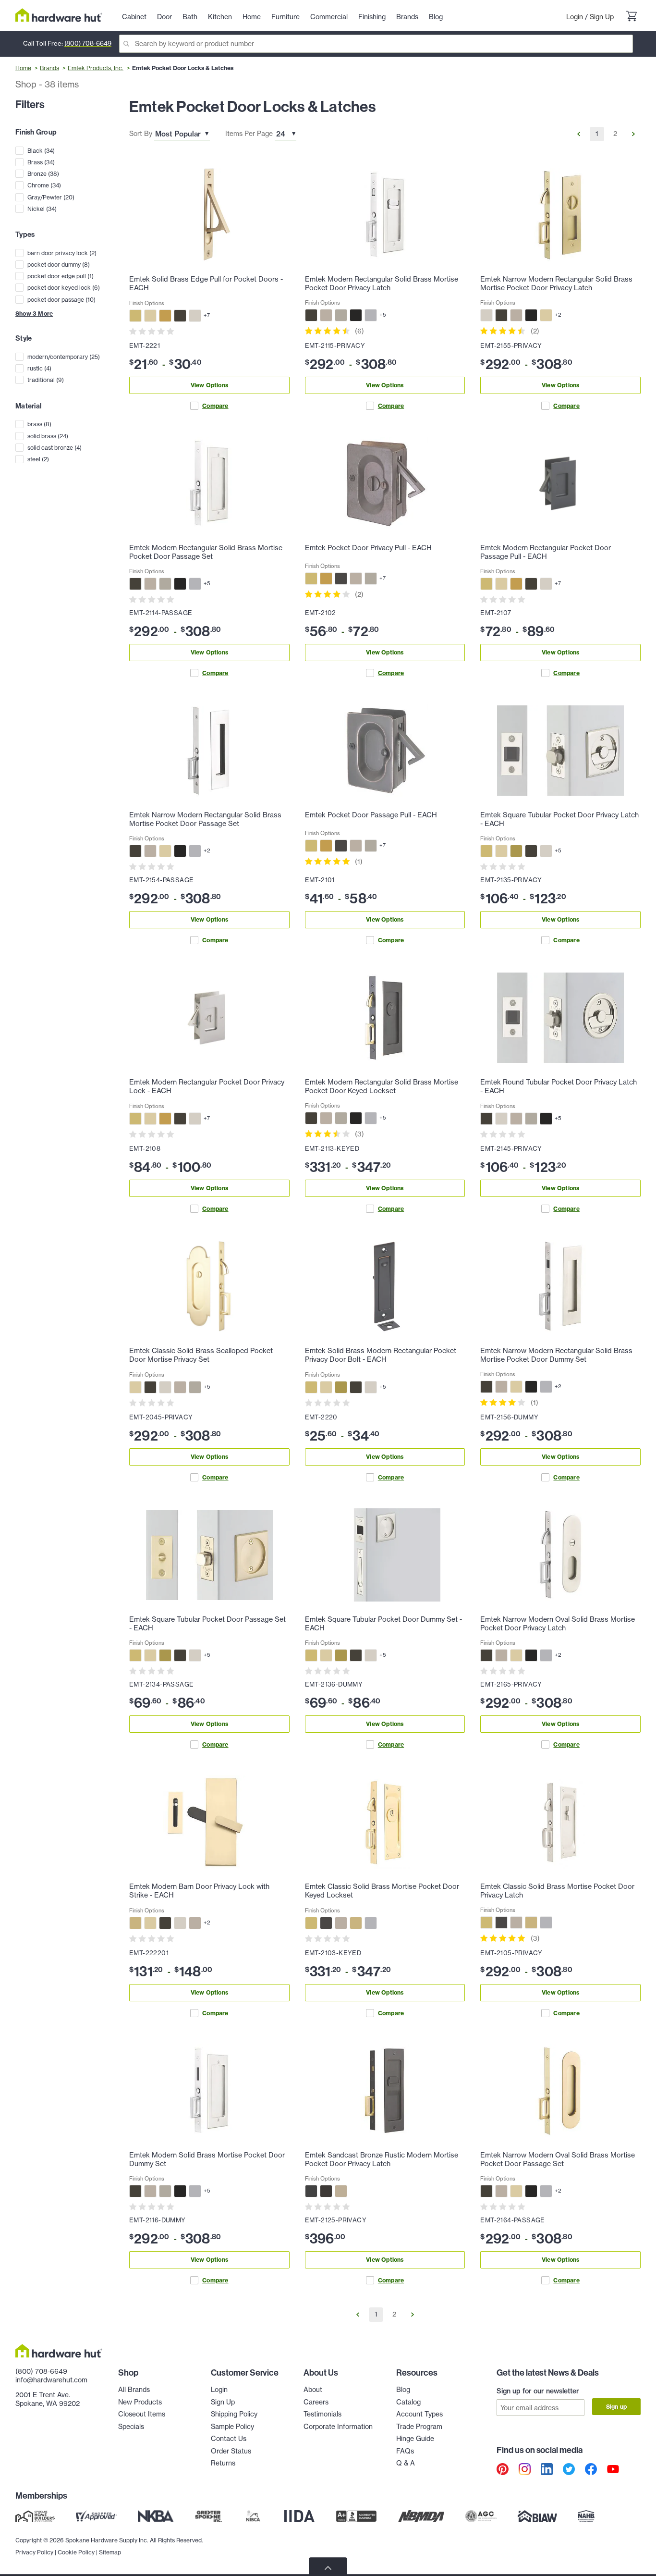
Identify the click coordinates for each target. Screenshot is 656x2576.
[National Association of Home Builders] (587, 2516)
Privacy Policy (34, 2552)
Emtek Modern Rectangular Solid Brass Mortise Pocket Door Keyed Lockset (382, 1086)
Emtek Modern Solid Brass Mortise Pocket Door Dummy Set (207, 2159)
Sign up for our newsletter (538, 2391)
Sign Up (602, 17)
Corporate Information (338, 2427)
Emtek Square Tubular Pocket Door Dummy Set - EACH (383, 1624)
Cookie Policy (76, 2552)
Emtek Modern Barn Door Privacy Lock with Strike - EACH (199, 1891)
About (313, 2390)
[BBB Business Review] (356, 2516)
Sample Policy (232, 2427)
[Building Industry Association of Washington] (537, 2516)
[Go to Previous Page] (579, 134)
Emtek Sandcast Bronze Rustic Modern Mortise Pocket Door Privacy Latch (382, 2159)
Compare (215, 406)
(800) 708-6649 (88, 43)
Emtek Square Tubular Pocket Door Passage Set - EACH (207, 1624)
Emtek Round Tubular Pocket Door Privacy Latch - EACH (559, 1086)
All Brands (134, 2390)
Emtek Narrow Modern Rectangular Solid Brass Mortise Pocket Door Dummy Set (556, 1355)
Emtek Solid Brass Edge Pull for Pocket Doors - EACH (206, 283)
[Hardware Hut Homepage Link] (59, 15)
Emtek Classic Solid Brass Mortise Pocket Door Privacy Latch (557, 1891)
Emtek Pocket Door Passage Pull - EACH (371, 815)
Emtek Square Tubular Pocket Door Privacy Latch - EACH (559, 819)
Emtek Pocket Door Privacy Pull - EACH (368, 548)
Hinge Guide (415, 2439)
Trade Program (419, 2427)
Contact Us (229, 2439)
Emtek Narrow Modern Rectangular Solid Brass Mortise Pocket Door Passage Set (205, 819)
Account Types (419, 2414)
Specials (131, 2427)
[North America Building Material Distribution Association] (421, 2516)
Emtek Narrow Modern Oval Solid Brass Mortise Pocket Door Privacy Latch (558, 1624)
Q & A (406, 2463)
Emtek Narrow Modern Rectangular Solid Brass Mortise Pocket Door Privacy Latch (556, 283)
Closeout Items (142, 2414)
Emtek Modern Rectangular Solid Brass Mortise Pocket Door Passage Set (206, 552)
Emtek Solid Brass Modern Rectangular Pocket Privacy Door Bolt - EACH (381, 1355)
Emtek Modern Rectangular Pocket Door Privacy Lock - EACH (207, 1086)
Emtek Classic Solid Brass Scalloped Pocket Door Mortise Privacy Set (201, 1355)
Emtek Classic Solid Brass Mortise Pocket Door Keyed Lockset (382, 1891)
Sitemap (110, 2552)
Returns (223, 2463)
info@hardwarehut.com (51, 2380)
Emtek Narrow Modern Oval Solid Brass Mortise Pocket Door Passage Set (558, 2159)
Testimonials (322, 2414)
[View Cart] (631, 17)
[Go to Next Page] (633, 134)
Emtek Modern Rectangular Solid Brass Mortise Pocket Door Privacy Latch (382, 283)
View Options (209, 385)
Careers (316, 2402)
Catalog (408, 2402)
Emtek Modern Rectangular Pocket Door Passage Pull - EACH (546, 552)
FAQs (405, 2451)
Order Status (231, 2451)
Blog (403, 2390)
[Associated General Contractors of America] (481, 2516)
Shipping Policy (234, 2414)
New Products (140, 2402)
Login (575, 17)
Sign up (616, 2407)
